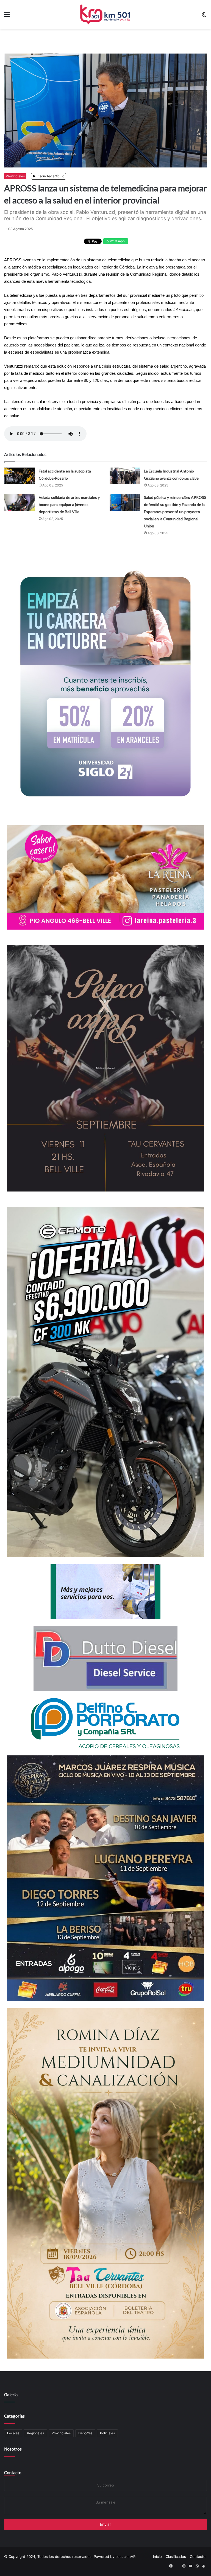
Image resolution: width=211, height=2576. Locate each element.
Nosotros (13, 2449)
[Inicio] (105, 14)
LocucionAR (125, 2557)
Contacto (13, 2472)
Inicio (157, 2557)
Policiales (107, 2433)
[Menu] (7, 16)
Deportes (85, 2433)
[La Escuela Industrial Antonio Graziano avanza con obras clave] (125, 476)
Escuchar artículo (51, 176)
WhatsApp (117, 241)
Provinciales (15, 176)
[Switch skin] (204, 16)
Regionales (35, 2433)
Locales (13, 2433)
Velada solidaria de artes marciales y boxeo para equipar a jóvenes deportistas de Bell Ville (69, 504)
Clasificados (176, 2557)
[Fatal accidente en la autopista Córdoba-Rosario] (20, 476)
